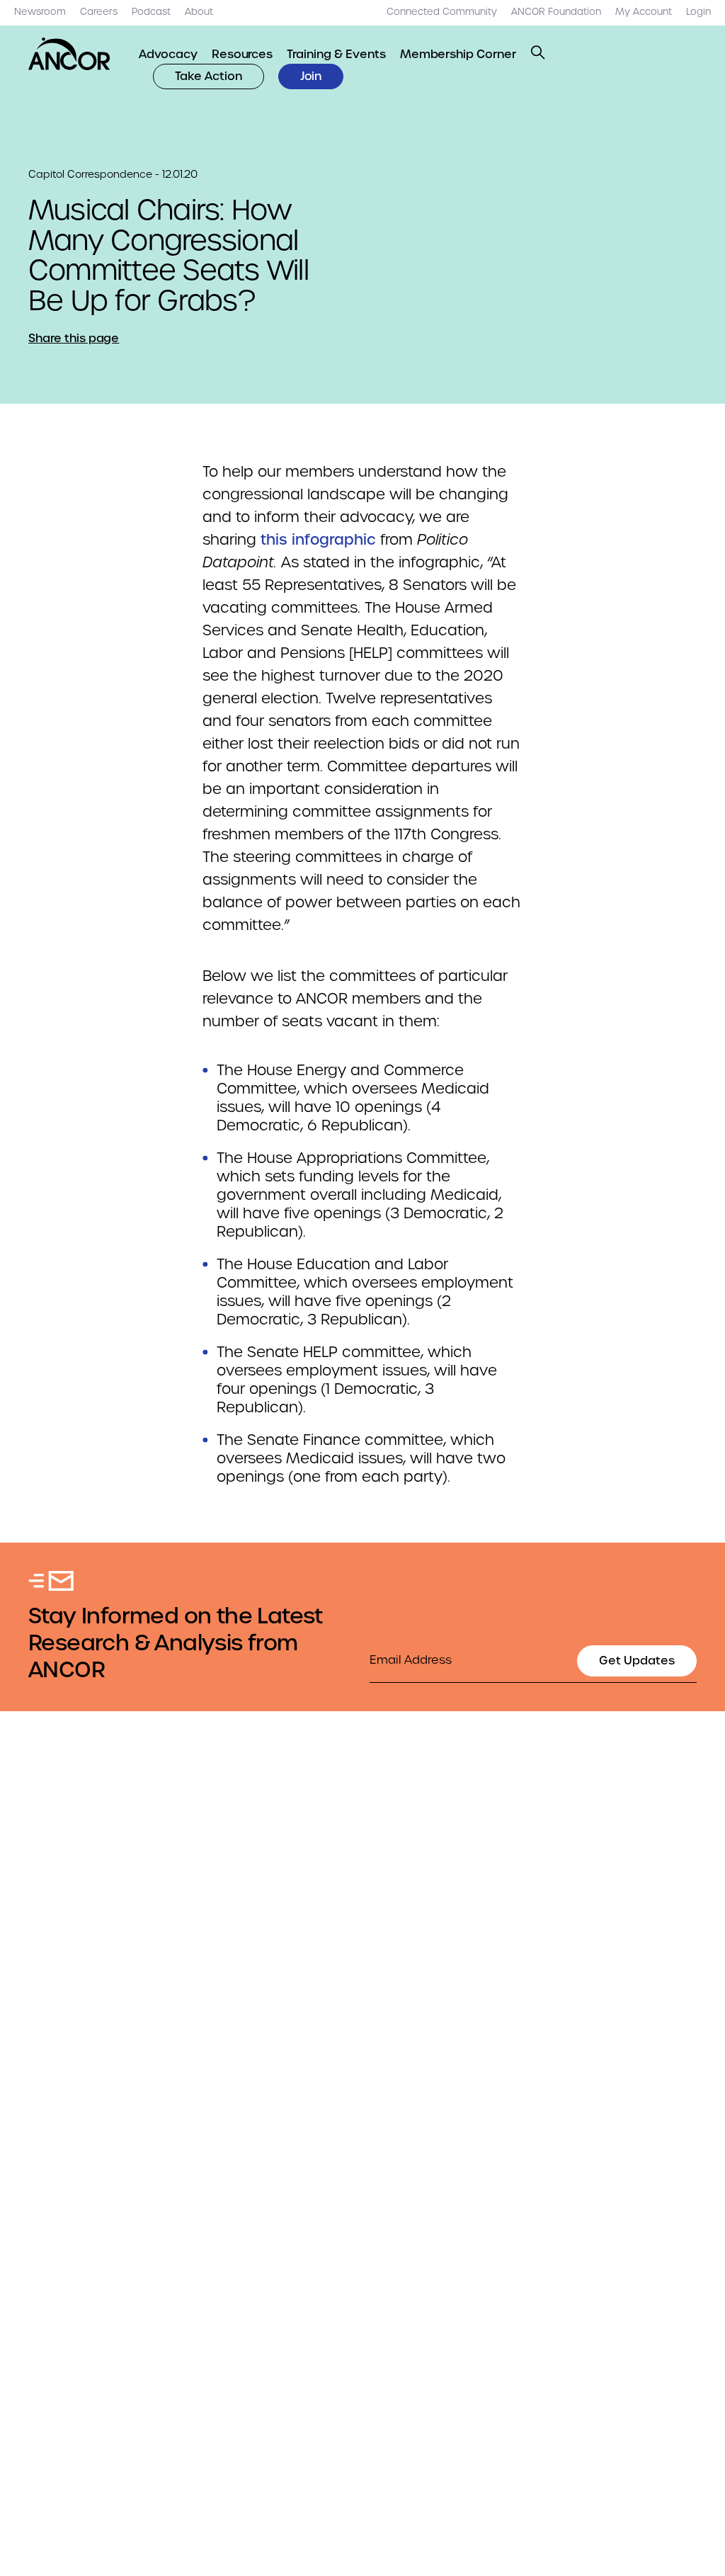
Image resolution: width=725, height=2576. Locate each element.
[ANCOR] (69, 54)
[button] (538, 52)
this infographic (318, 540)
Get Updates (637, 1661)
